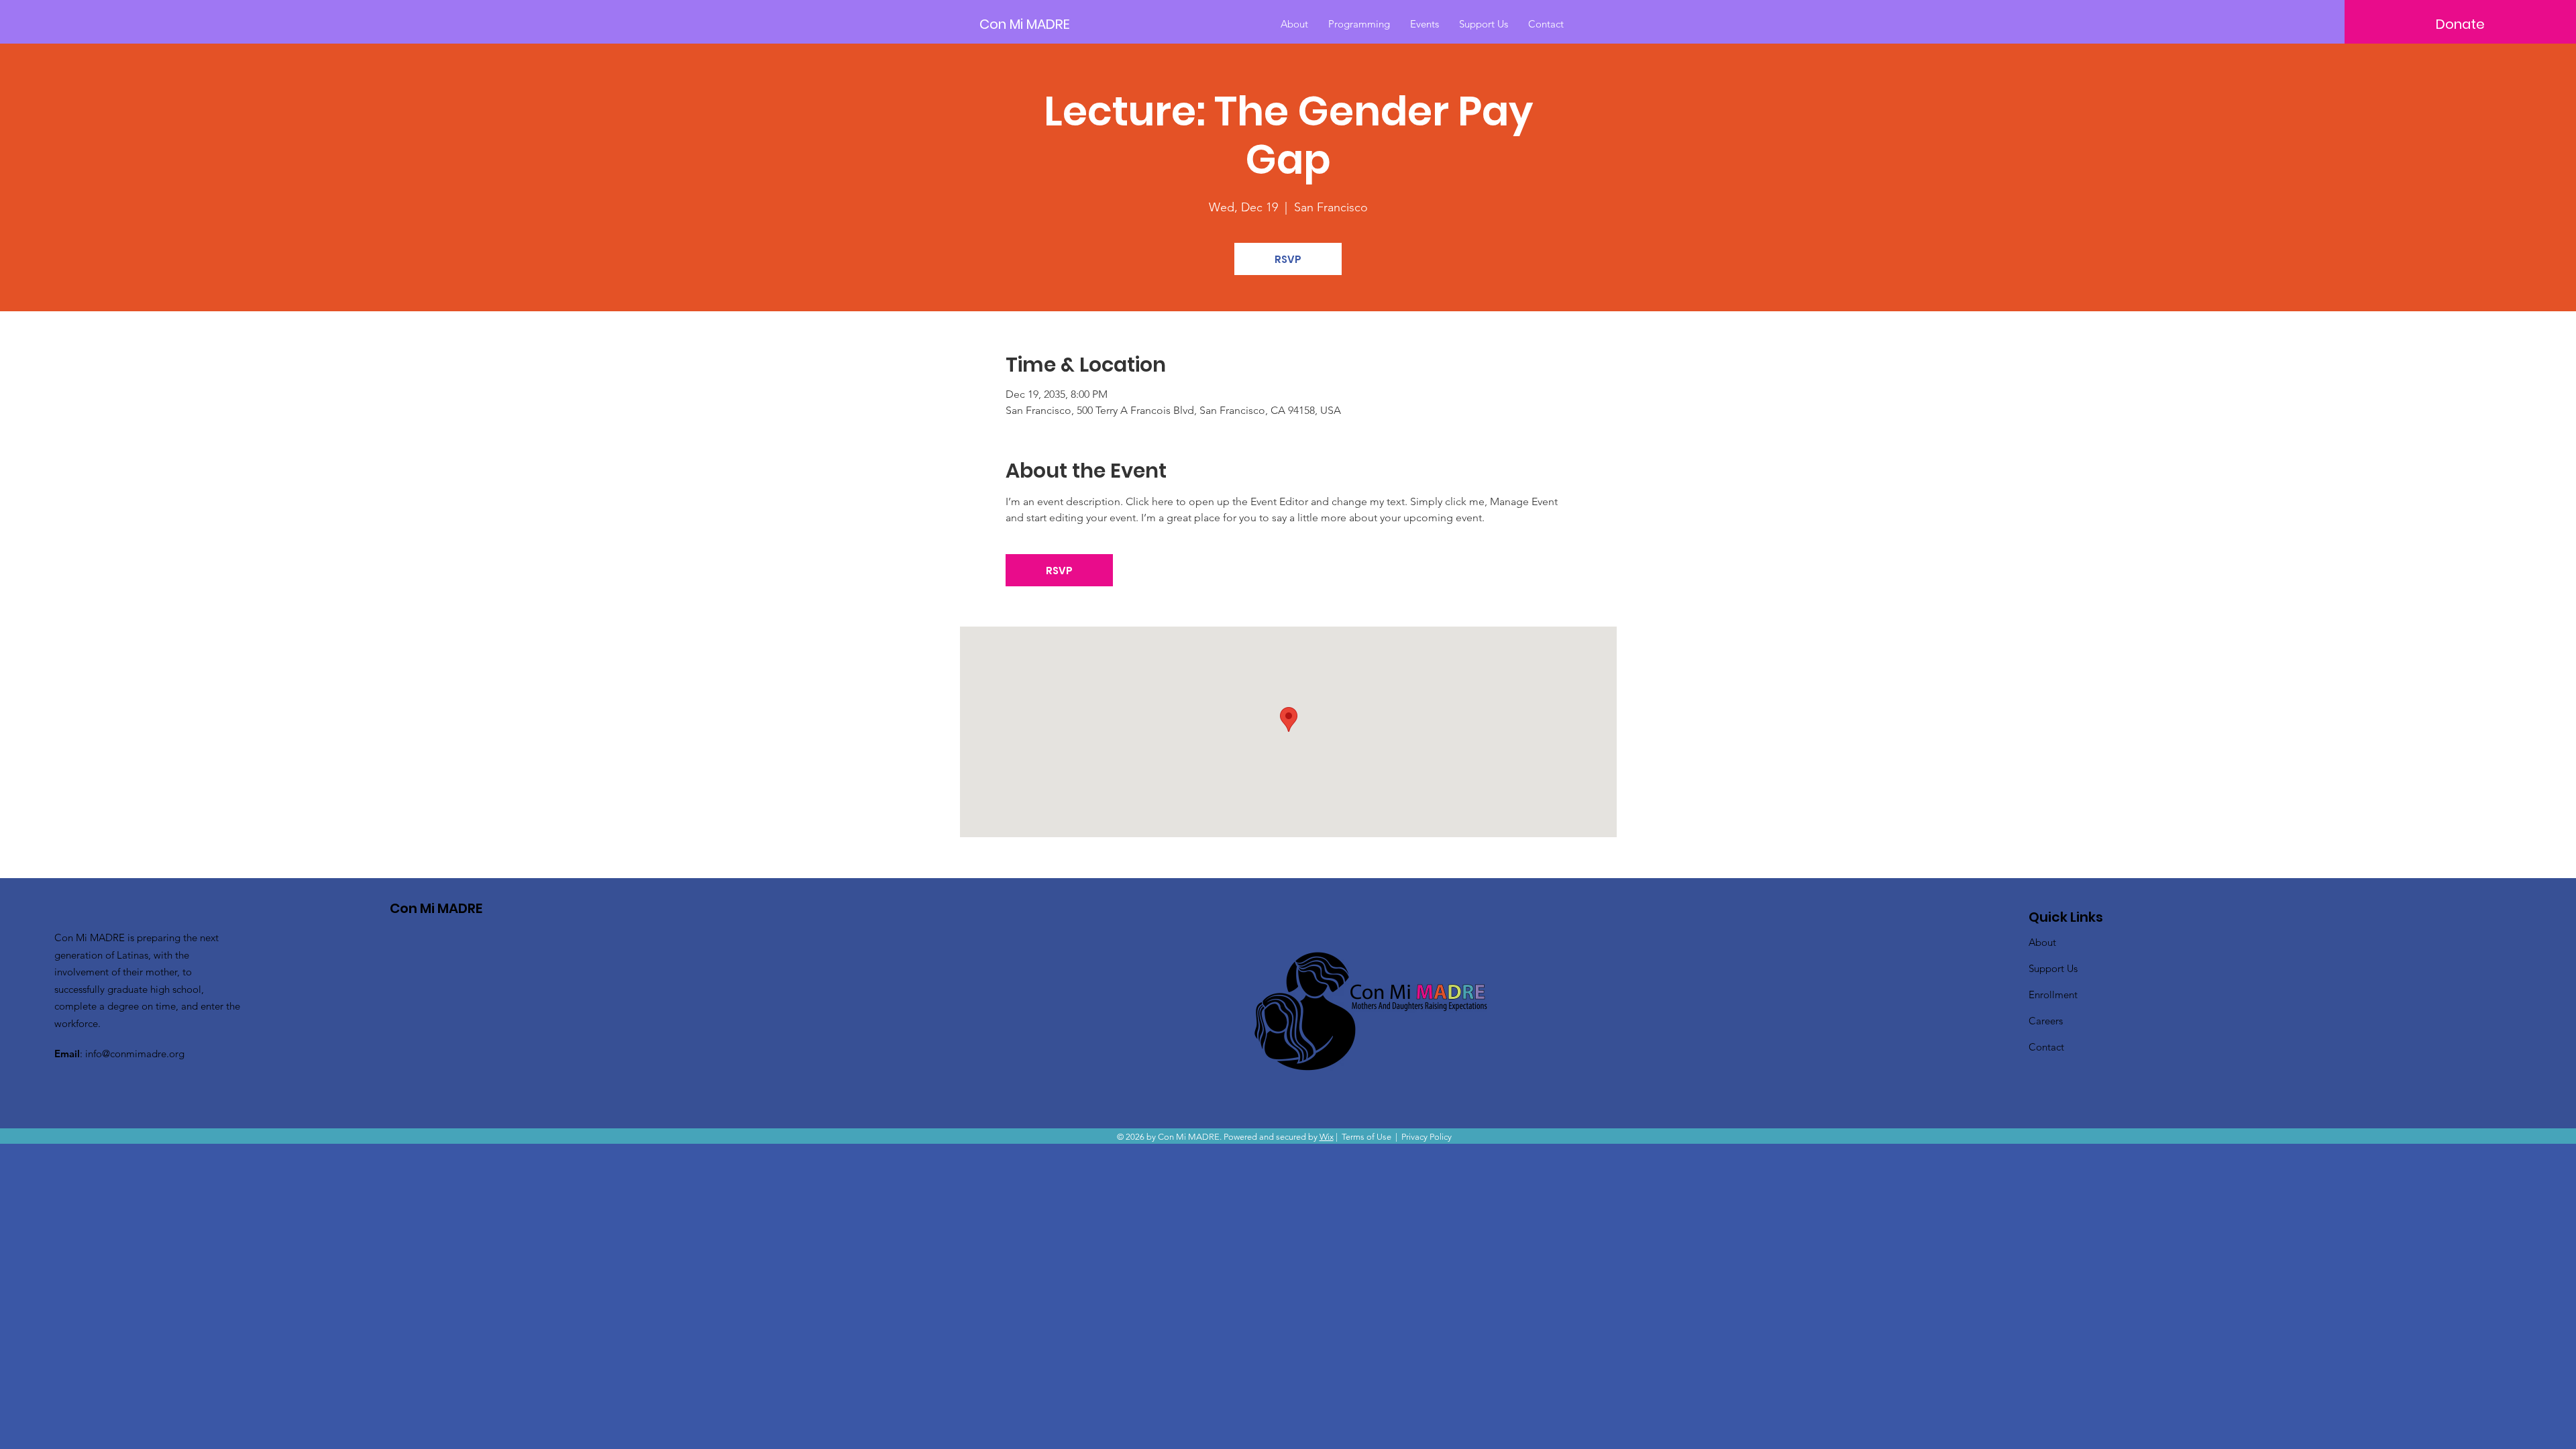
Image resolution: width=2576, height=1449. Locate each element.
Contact (2046, 1047)
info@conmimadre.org (135, 1054)
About (2042, 942)
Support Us (2053, 968)
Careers (2046, 1021)
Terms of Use (1366, 1137)
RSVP (1288, 259)
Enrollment (2053, 995)
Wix (1327, 1137)
